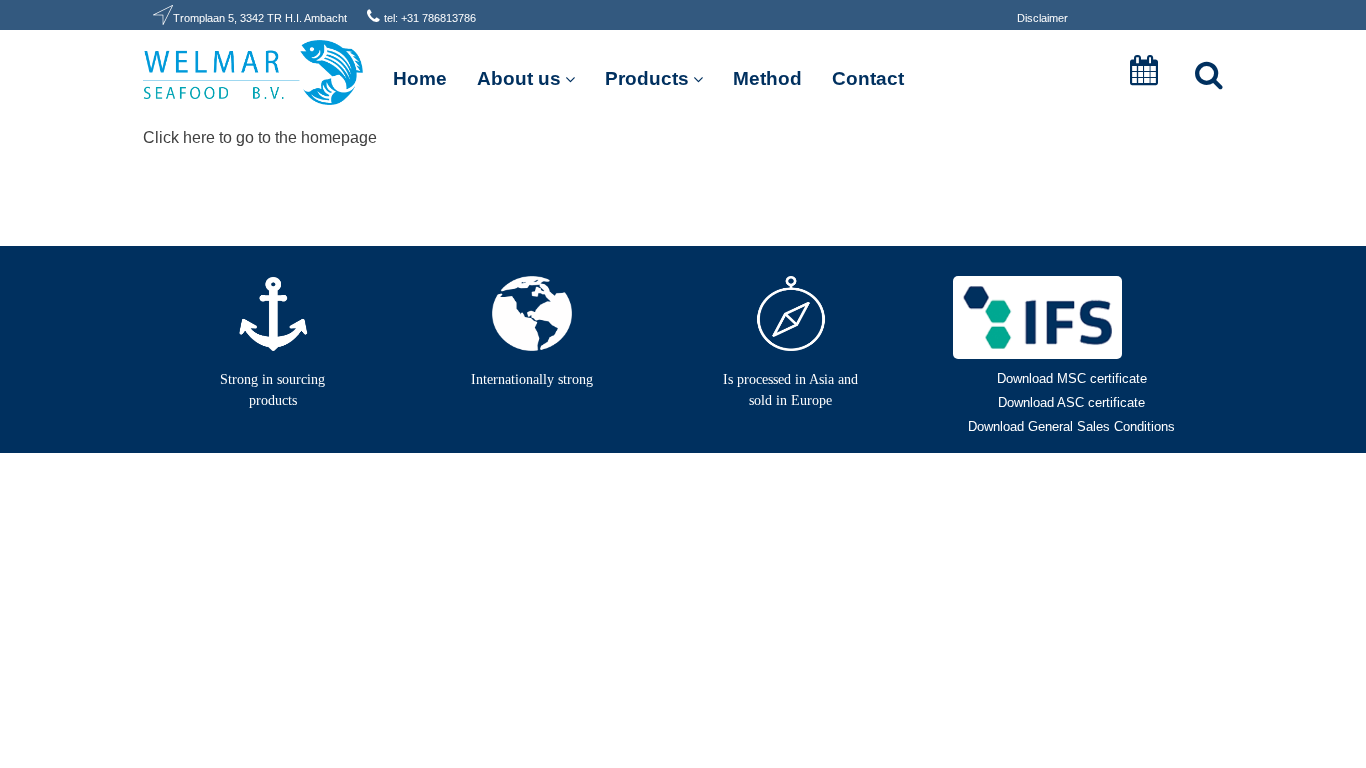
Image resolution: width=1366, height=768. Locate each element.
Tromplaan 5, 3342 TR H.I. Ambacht (260, 18)
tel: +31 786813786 (430, 18)
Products (647, 78)
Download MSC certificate (1072, 378)
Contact (868, 78)
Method (767, 78)
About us (519, 78)
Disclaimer (1042, 18)
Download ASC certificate (1071, 402)
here (199, 137)
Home (420, 78)
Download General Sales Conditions (1071, 426)
